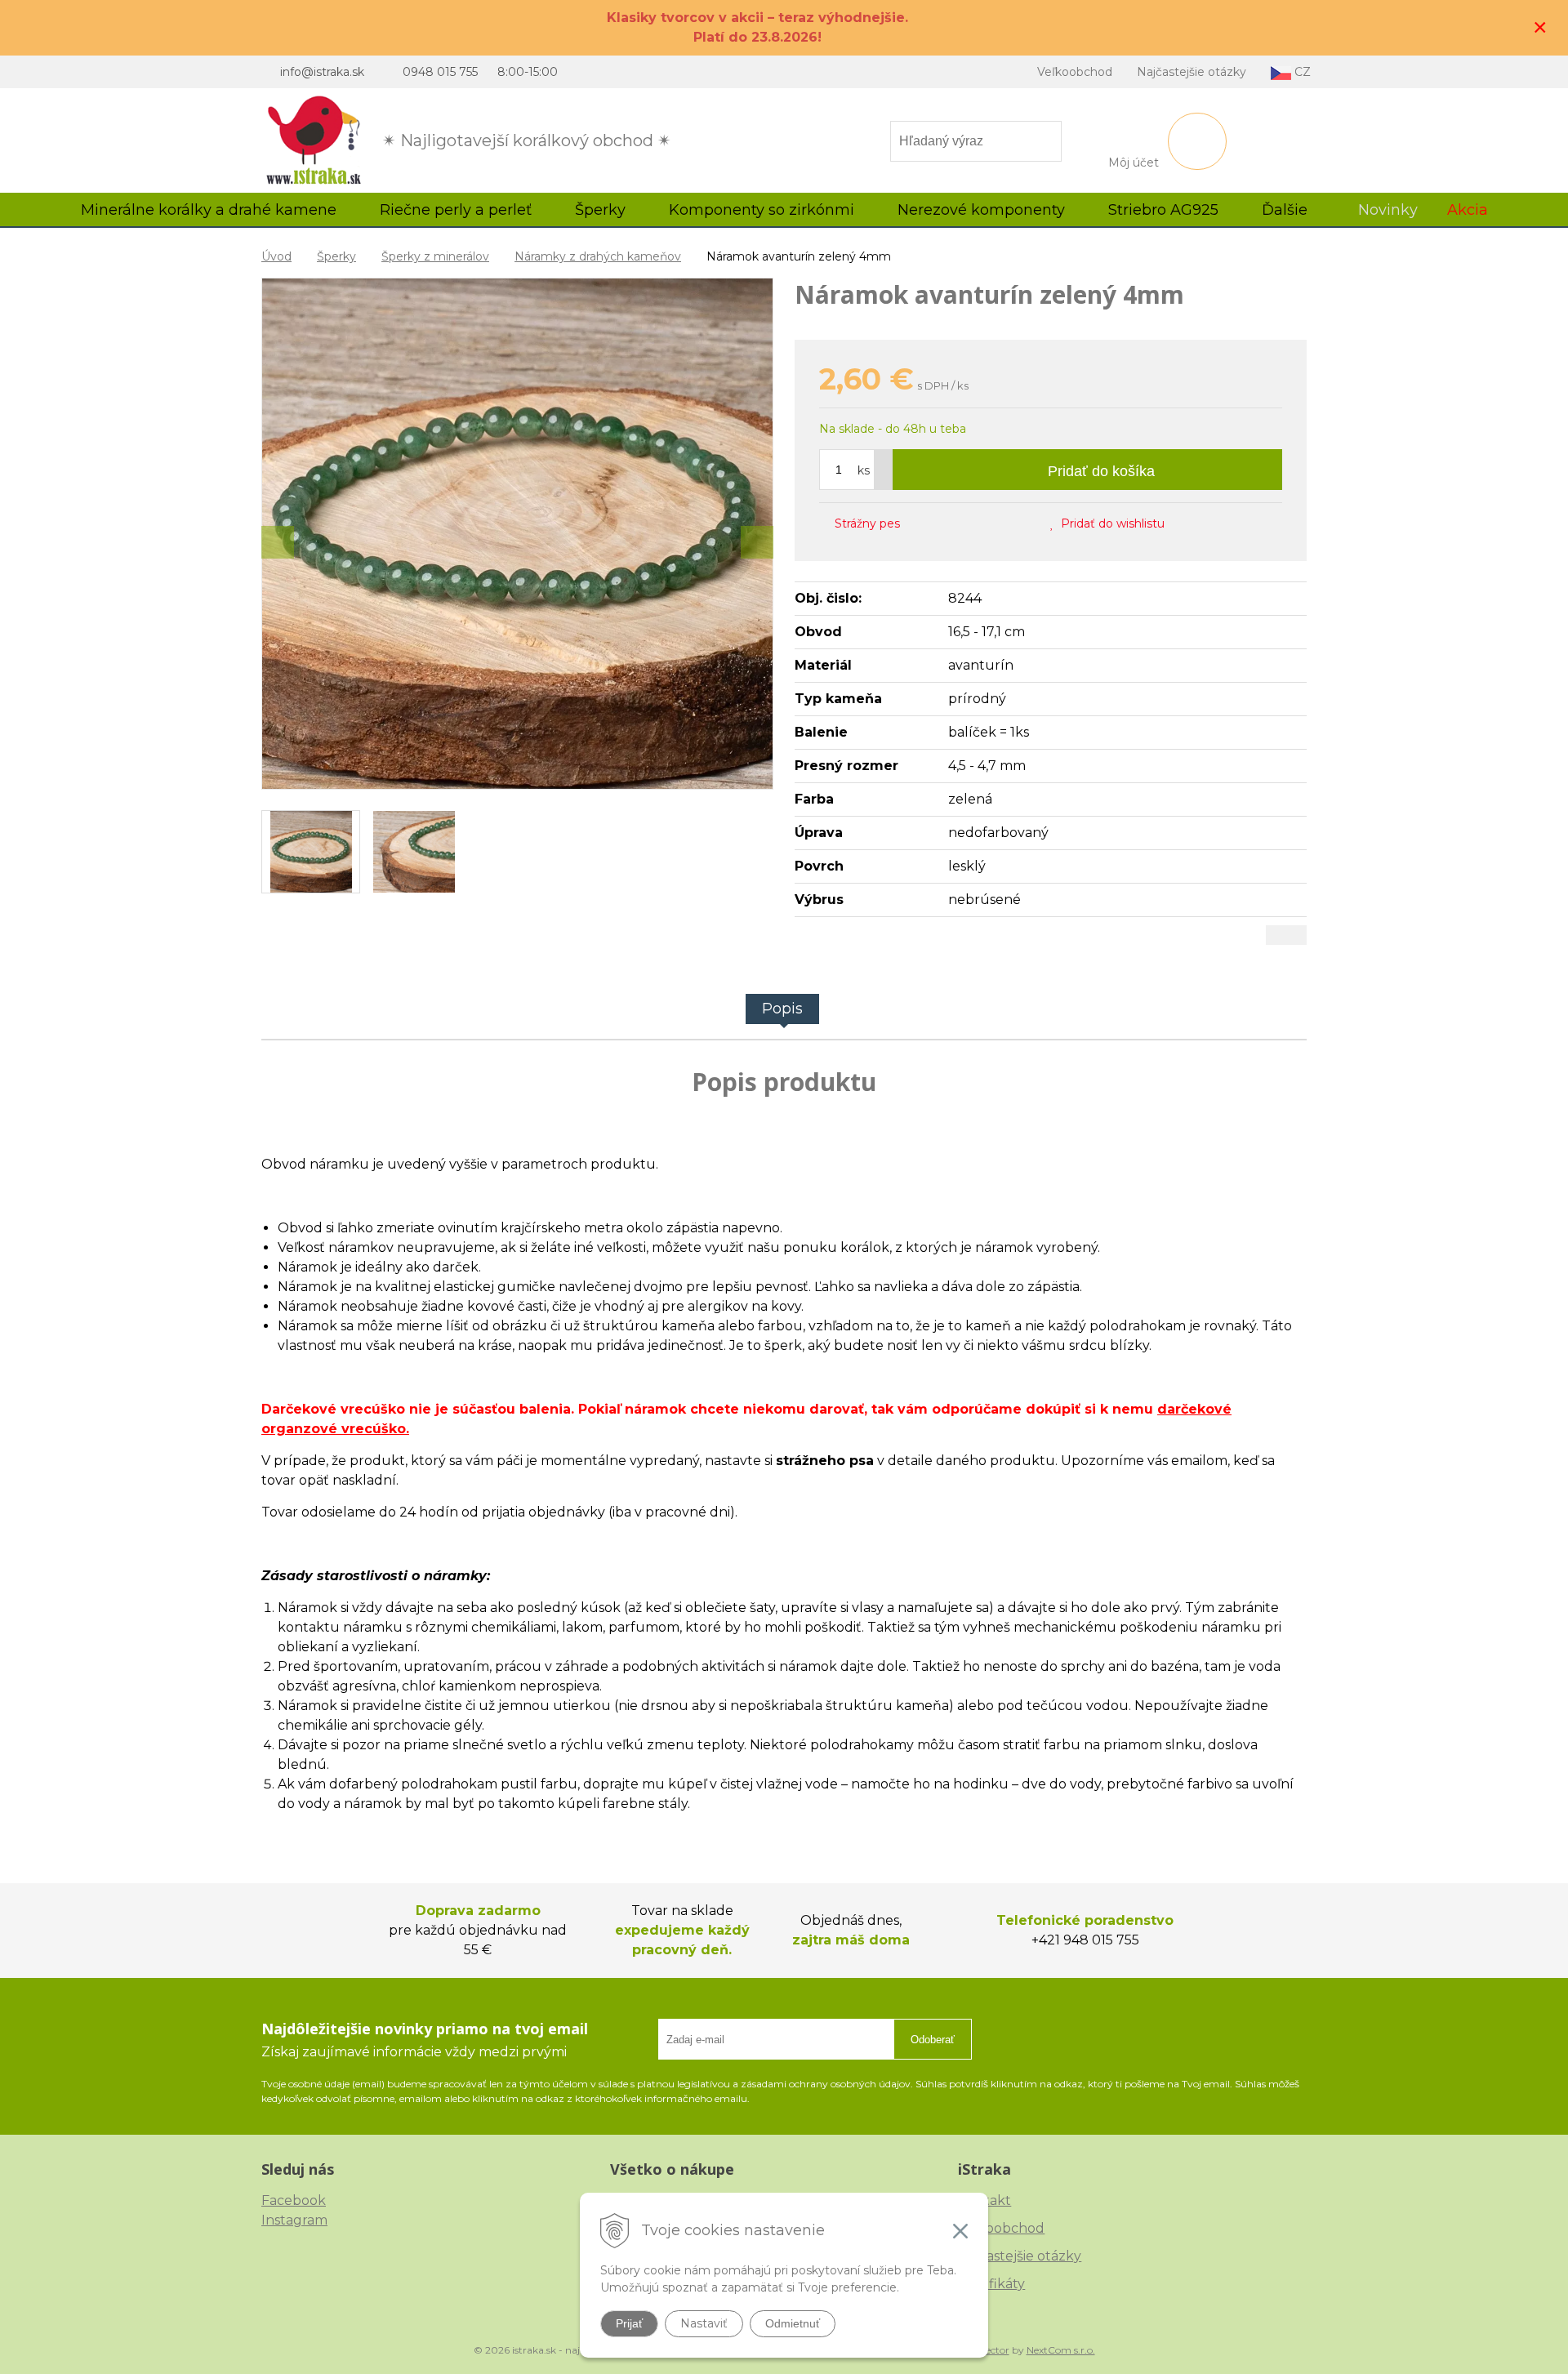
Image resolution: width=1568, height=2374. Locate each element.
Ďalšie (1287, 210)
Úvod (276, 256)
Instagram (294, 2220)
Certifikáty (991, 2284)
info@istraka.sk (322, 72)
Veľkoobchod (1075, 72)
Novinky (1388, 210)
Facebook (294, 2200)
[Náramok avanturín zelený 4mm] (517, 534)
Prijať (629, 2323)
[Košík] (1197, 141)
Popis (782, 1009)
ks (864, 470)
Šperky (336, 256)
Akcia (1468, 210)
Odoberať (933, 2040)
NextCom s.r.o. (1061, 2350)
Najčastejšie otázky (1192, 72)
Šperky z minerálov (435, 256)
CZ (1301, 72)
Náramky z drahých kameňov (598, 256)
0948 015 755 (440, 72)
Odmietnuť (793, 2323)
